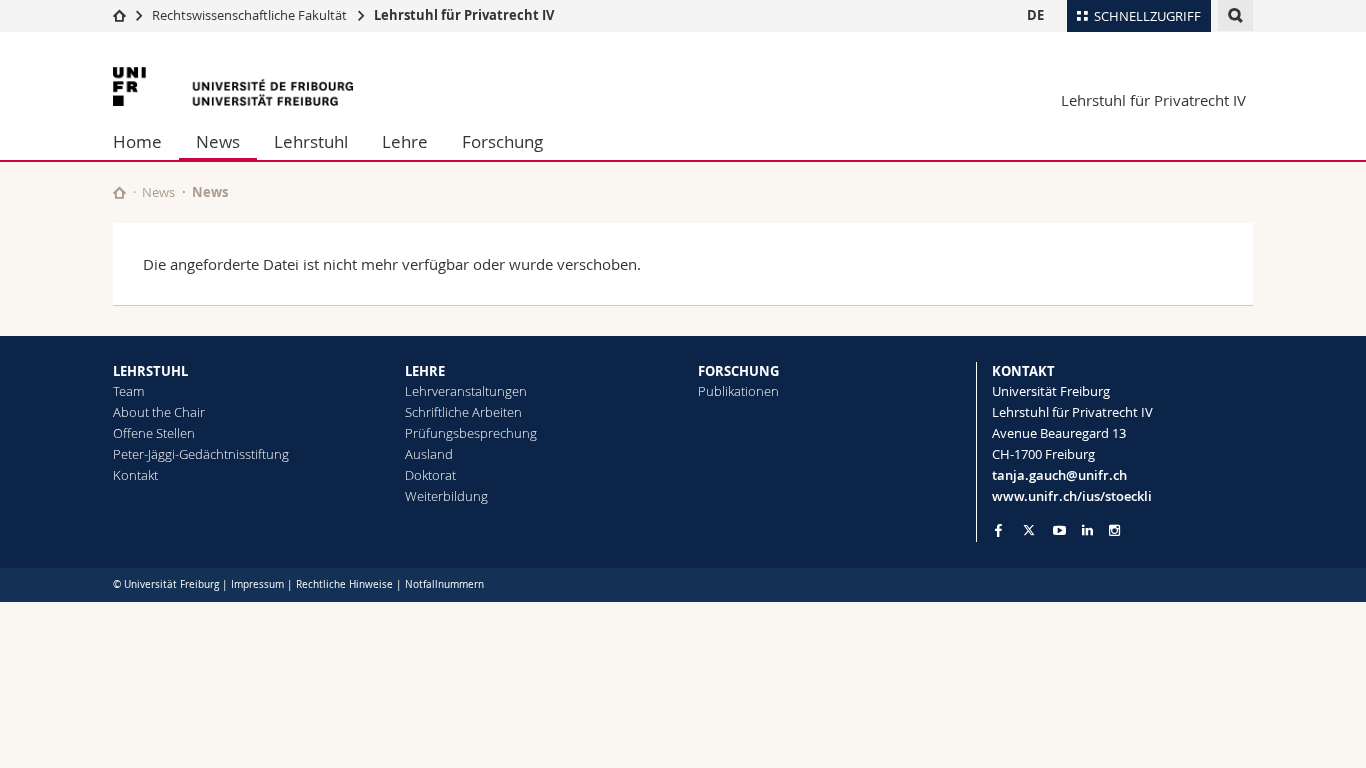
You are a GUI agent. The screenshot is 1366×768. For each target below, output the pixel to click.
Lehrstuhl (311, 141)
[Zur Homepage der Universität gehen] (233, 86)
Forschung (502, 141)
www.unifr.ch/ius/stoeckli (1072, 496)
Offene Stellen (154, 433)
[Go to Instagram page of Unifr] (1114, 530)
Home (137, 141)
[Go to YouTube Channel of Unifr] (1059, 530)
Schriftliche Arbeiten (463, 412)
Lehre (405, 141)
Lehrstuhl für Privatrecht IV (464, 15)
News (218, 141)
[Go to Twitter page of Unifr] (1029, 530)
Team (128, 391)
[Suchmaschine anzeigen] (1235, 15)
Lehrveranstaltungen (466, 391)
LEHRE (425, 371)
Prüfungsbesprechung (471, 433)
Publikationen (738, 391)
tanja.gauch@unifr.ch (1059, 475)
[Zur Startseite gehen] (119, 15)
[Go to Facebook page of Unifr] (998, 530)
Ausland (429, 454)
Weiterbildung (446, 496)
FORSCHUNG (738, 371)
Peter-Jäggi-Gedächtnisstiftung (201, 454)
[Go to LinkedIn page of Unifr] (1087, 530)
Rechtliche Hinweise (344, 584)
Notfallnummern (444, 584)
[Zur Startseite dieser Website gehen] (119, 192)
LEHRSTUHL (150, 371)
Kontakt (135, 475)
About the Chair (159, 412)
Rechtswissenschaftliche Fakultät (251, 15)
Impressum (257, 584)
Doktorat (430, 475)
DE (1035, 15)
